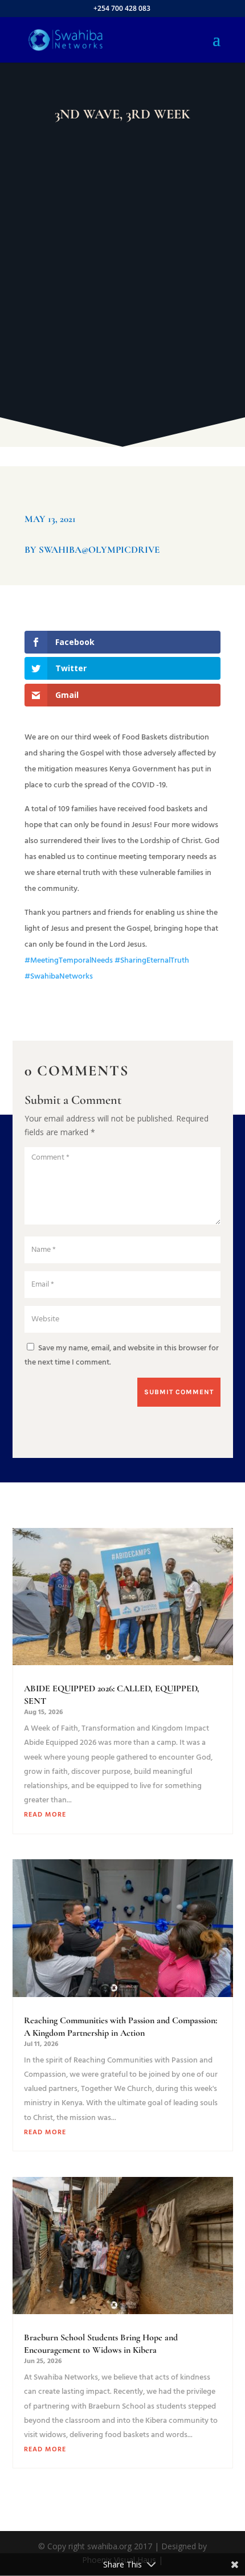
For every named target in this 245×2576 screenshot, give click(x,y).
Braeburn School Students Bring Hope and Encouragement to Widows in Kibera (101, 2344)
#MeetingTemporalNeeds (69, 961)
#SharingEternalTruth (151, 961)
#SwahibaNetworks (59, 977)
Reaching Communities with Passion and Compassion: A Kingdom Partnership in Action (121, 2027)
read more (45, 1815)
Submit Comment (179, 1392)
